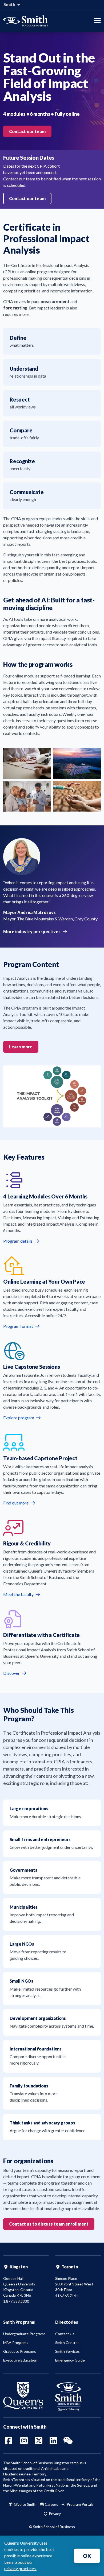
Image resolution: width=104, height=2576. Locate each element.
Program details (18, 1241)
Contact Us (65, 2334)
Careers (51, 2504)
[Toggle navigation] (97, 21)
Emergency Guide (70, 2360)
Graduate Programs (20, 2351)
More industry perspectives (32, 931)
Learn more (21, 1047)
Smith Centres (67, 2343)
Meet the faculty (19, 1594)
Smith (10, 5)
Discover (12, 1673)
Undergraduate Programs (24, 2334)
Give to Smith (25, 2504)
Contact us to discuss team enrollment (49, 2224)
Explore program (19, 1418)
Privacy (54, 2514)
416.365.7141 (67, 2296)
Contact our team (27, 131)
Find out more (16, 1503)
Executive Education (20, 2360)
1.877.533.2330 (16, 2301)
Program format (19, 1326)
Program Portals (80, 2504)
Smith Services (67, 2351)
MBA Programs (16, 2343)
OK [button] (87, 2556)
